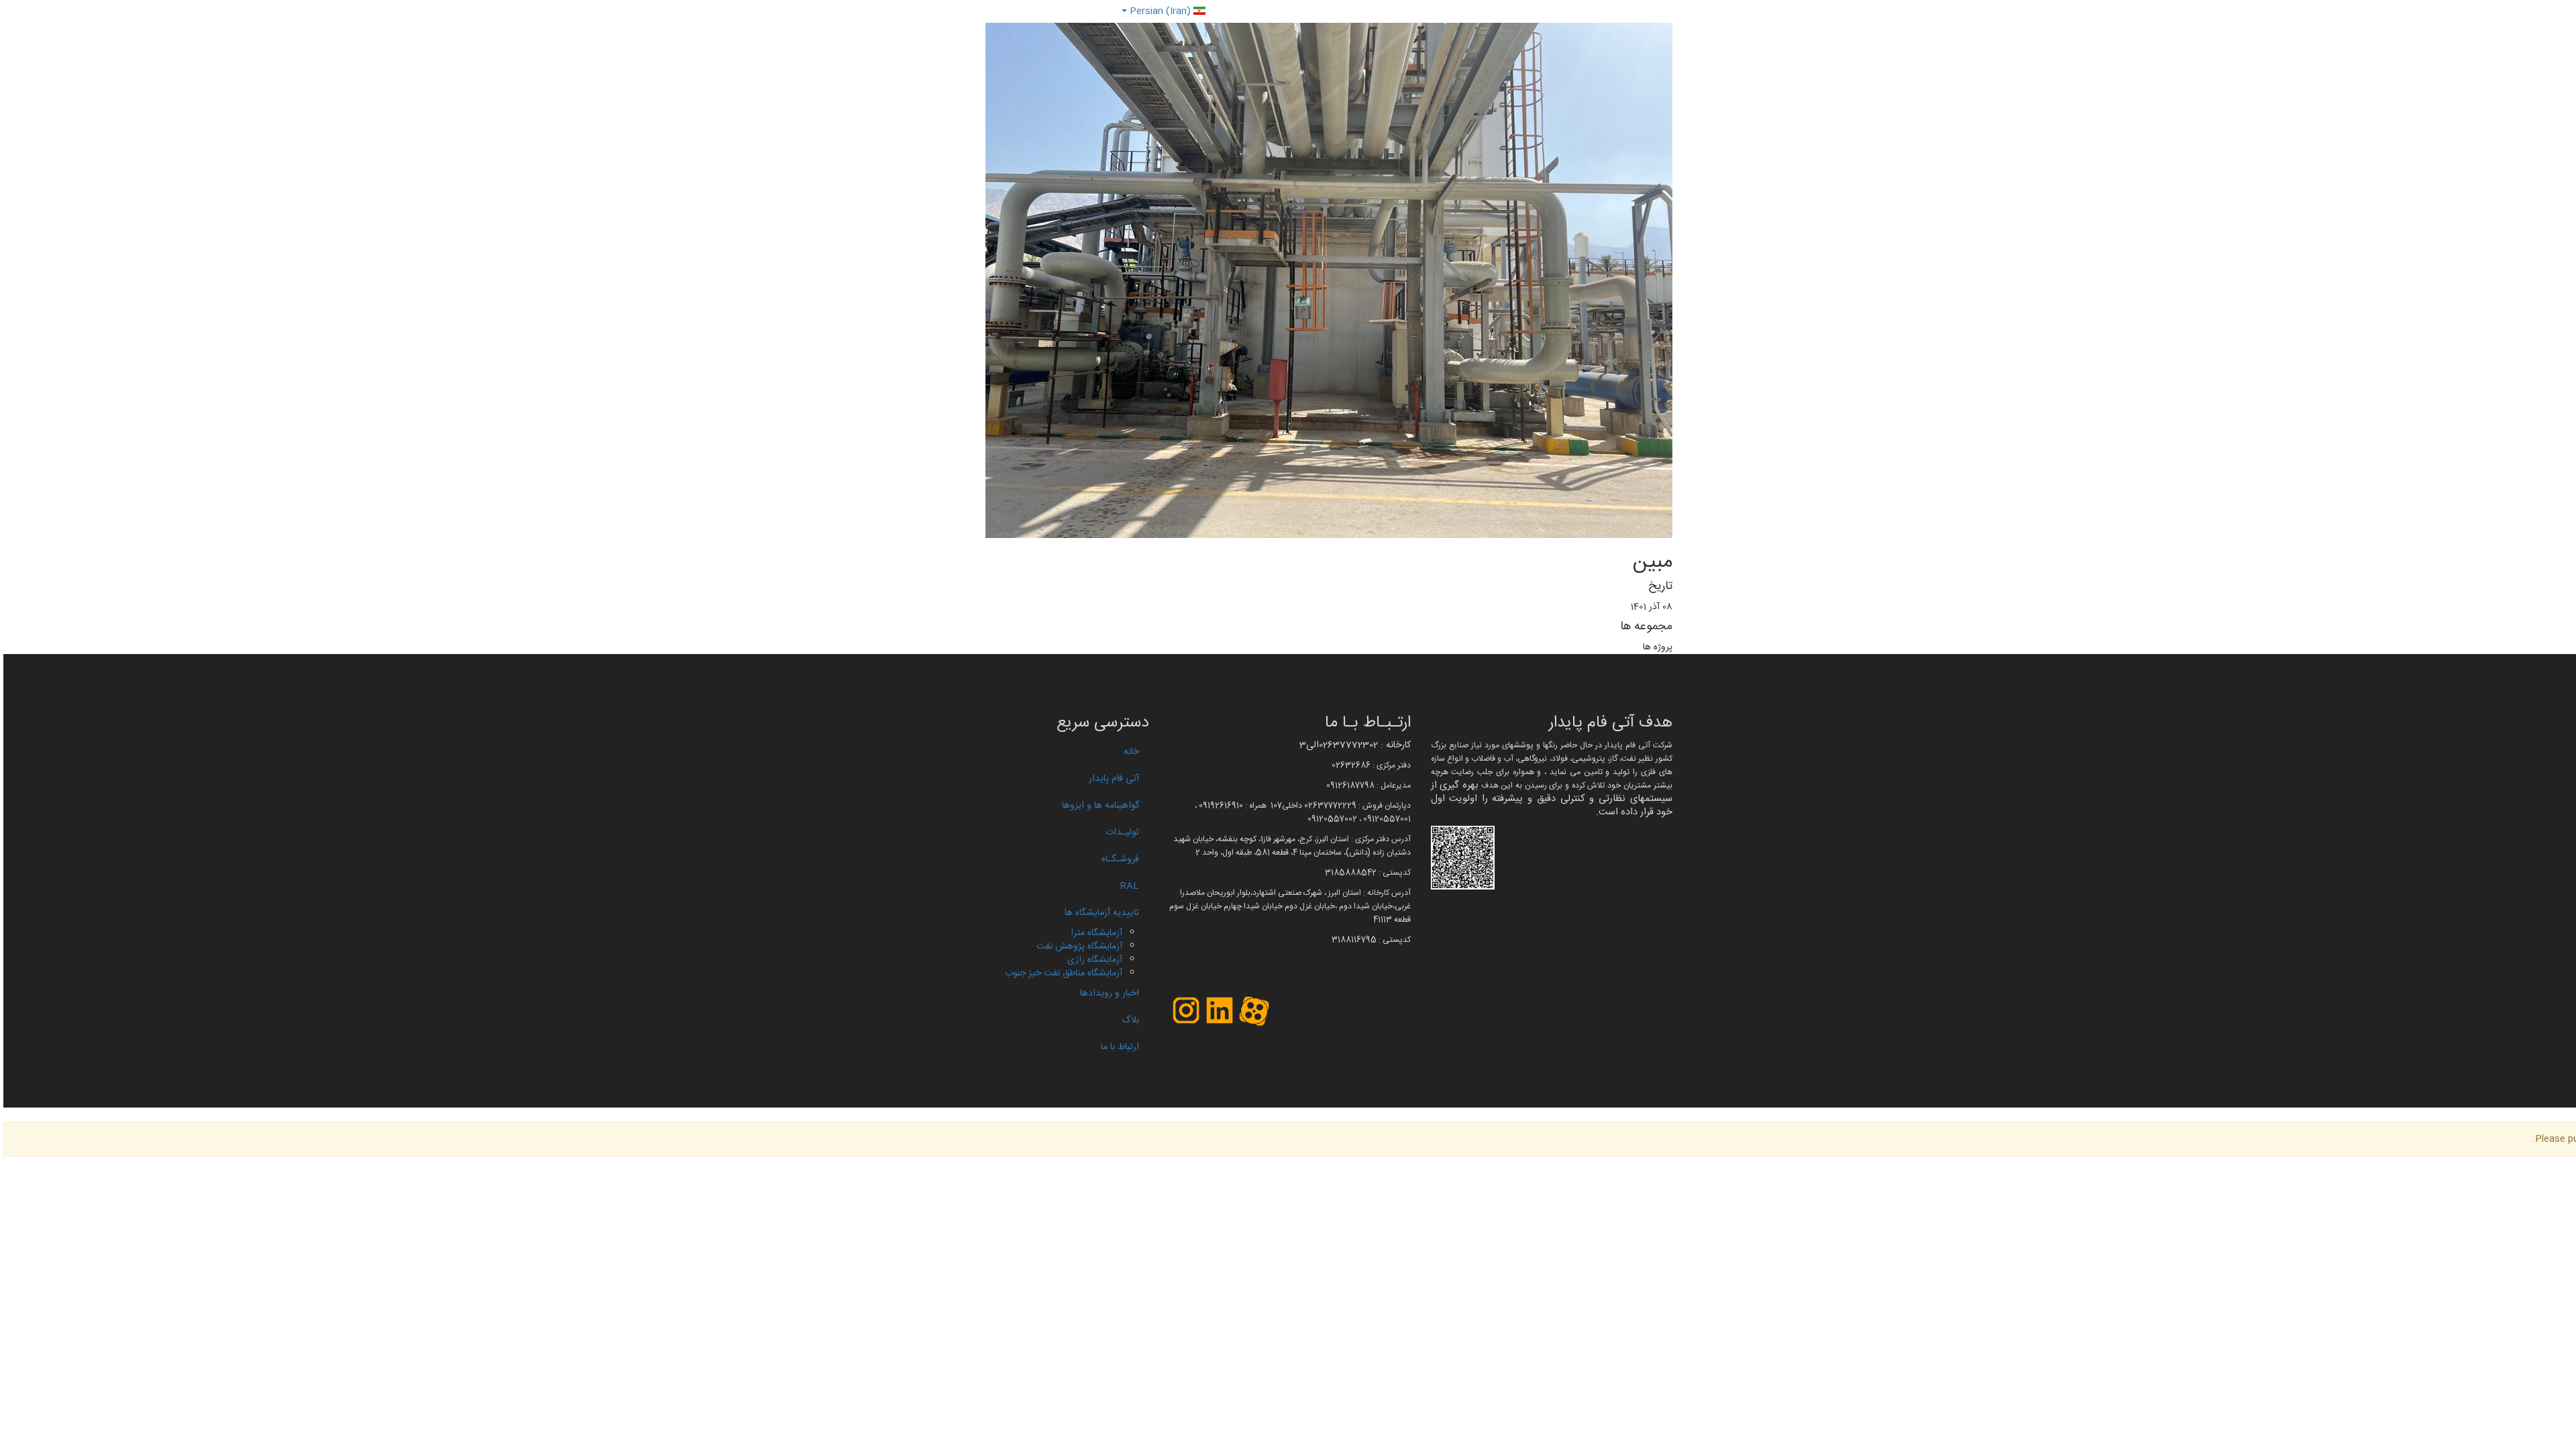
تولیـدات (1122, 833)
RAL (1130, 886)
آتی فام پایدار (1114, 779)
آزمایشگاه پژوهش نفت (1079, 947)
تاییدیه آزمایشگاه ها (1102, 913)
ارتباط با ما (1120, 1047)
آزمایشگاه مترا (1096, 933)
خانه (1131, 752)
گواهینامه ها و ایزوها (1101, 806)
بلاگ (1130, 1020)
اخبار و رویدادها (1110, 994)
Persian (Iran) (1160, 11)
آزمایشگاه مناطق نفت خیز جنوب (1064, 973)
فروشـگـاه (1120, 859)
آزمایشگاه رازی (1095, 960)
